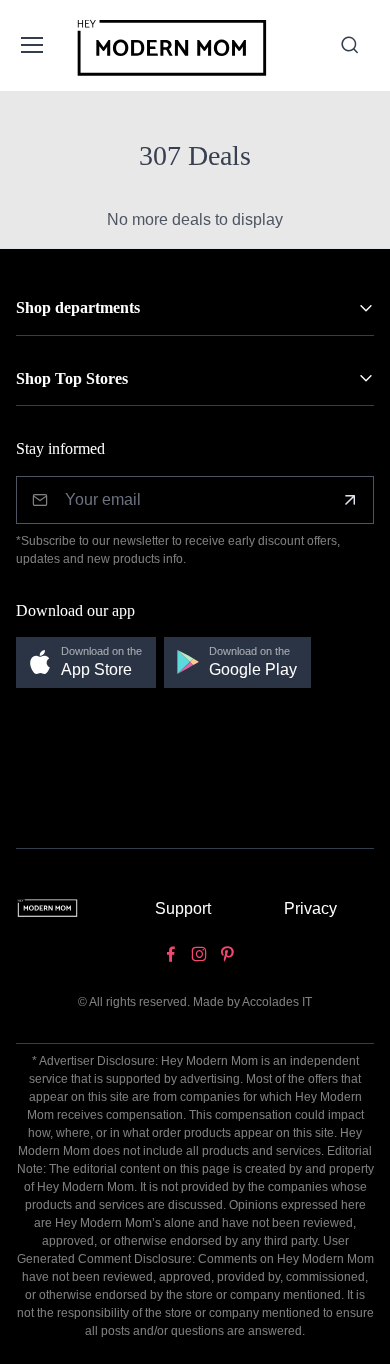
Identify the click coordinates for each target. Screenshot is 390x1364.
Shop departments (78, 307)
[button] (86, 662)
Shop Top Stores (72, 378)
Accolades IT (277, 1002)
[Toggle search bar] (350, 45)
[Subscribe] (350, 500)
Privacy (310, 908)
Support (183, 908)
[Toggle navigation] (31, 45)
